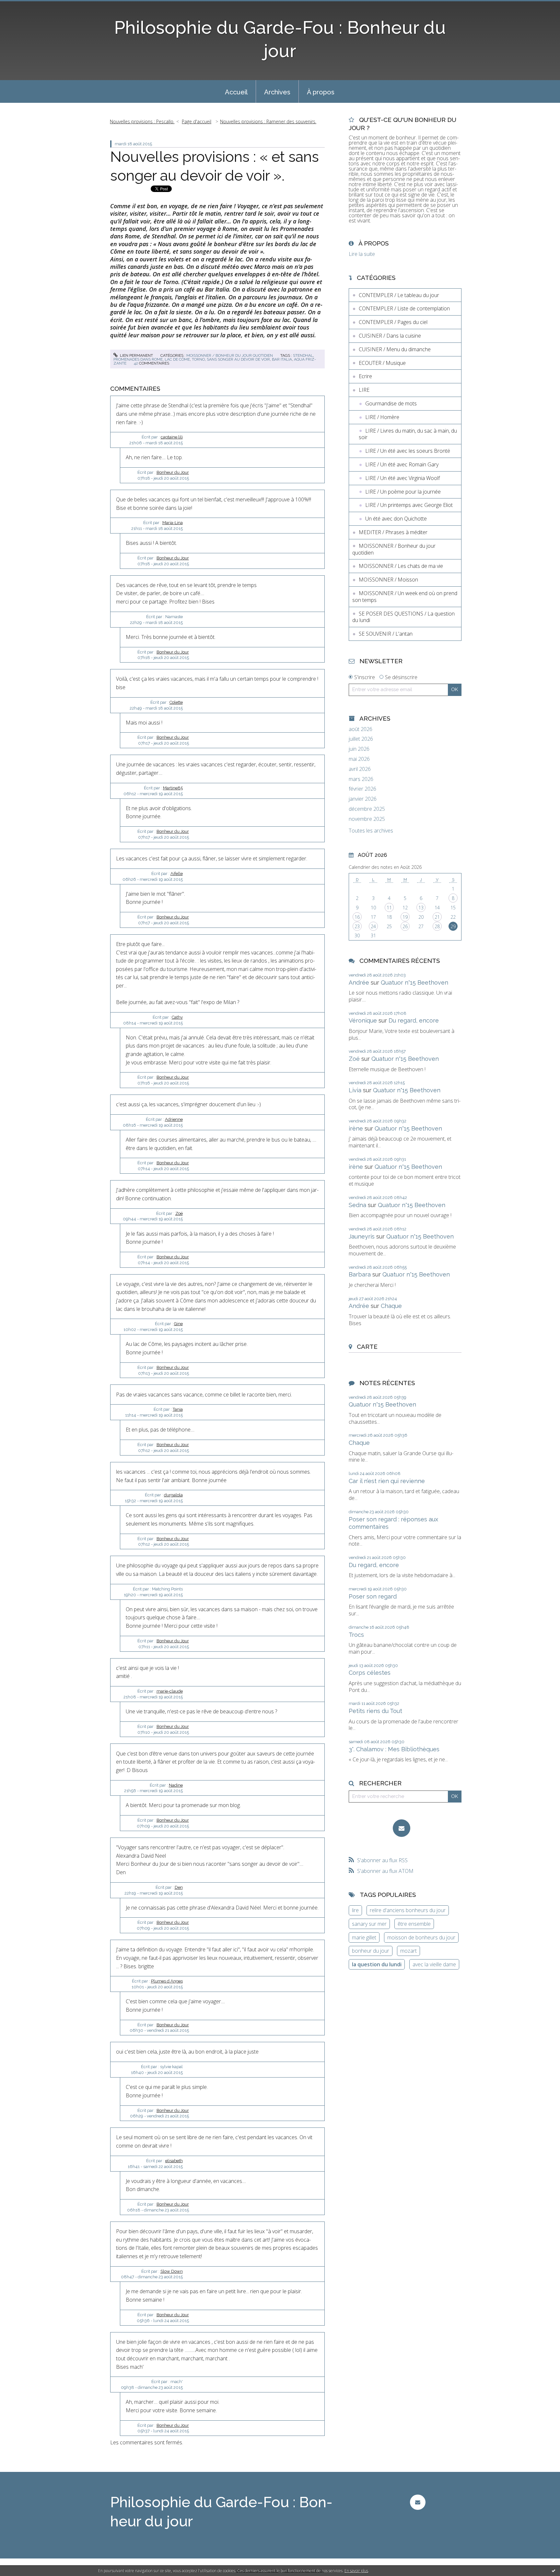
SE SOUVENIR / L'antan (386, 634)
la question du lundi (377, 1964)
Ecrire (365, 376)
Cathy (177, 1017)
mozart (408, 1951)
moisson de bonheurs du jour (421, 1937)
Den (179, 1887)
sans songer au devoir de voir (238, 359)
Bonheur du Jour (173, 472)
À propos (321, 92)
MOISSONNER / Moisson (388, 580)
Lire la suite (362, 254)
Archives (277, 92)
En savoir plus (356, 2571)
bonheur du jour (371, 1951)
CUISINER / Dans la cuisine (390, 336)
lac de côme (177, 359)
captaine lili (172, 437)
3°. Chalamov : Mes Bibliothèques (394, 1749)
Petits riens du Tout (375, 1711)
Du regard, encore (414, 1020)
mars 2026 (361, 779)
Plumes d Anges (167, 1981)
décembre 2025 (367, 809)
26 (405, 926)
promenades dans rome (138, 359)
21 (437, 917)
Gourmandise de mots (391, 403)
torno (198, 359)
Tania (178, 1409)
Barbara (360, 1274)
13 (421, 908)
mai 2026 (359, 759)
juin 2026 (359, 749)
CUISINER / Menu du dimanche (395, 349)
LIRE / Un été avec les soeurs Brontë (408, 451)
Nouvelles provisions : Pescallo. (142, 121)
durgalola (173, 1495)
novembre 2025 (367, 819)
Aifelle (177, 874)
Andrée (359, 982)
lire (355, 1910)
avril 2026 (360, 769)
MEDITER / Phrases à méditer (393, 532)
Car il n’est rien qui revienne (387, 1481)
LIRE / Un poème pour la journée (403, 492)
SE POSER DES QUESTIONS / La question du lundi (403, 617)
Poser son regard (373, 1596)
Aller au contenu (22, 6)
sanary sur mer (369, 1924)
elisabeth (174, 2161)
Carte (367, 1347)
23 (357, 926)
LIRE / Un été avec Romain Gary (402, 464)
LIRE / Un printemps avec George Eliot (409, 505)
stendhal (303, 355)
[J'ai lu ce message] (554, 2570)
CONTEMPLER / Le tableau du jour (399, 295)
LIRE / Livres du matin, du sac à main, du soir (408, 434)
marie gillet (364, 1937)
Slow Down (172, 2271)
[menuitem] (236, 91)
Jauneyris (362, 1236)
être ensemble (414, 1924)
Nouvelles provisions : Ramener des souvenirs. (268, 121)
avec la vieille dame (434, 1964)
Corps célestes (370, 1673)
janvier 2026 (363, 799)
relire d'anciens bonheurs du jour (408, 1910)
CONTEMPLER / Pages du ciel (393, 322)
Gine (178, 1324)
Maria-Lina (173, 523)
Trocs (356, 1635)
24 (373, 926)
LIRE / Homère (382, 417)
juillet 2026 (361, 739)
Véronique (363, 1020)
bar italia (282, 359)
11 (389, 908)
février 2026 (362, 789)
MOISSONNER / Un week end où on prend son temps (405, 597)
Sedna (357, 1205)
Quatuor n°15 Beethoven (414, 982)
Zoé (179, 1213)
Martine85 (173, 788)
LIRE (364, 390)
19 (405, 917)
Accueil (236, 92)
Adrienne (174, 1119)
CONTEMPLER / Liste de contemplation (404, 308)
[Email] (402, 1828)
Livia (355, 1090)
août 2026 (361, 729)
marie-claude (170, 1691)
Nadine (176, 1785)
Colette (176, 702)
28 (437, 926)
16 (357, 917)
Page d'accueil (197, 121)
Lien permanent (136, 355)
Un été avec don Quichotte (396, 519)
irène (356, 1128)
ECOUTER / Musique (382, 363)
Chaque (391, 1306)
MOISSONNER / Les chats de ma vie (401, 566)
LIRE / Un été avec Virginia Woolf (402, 478)
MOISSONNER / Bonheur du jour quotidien (230, 355)
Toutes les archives (371, 831)
